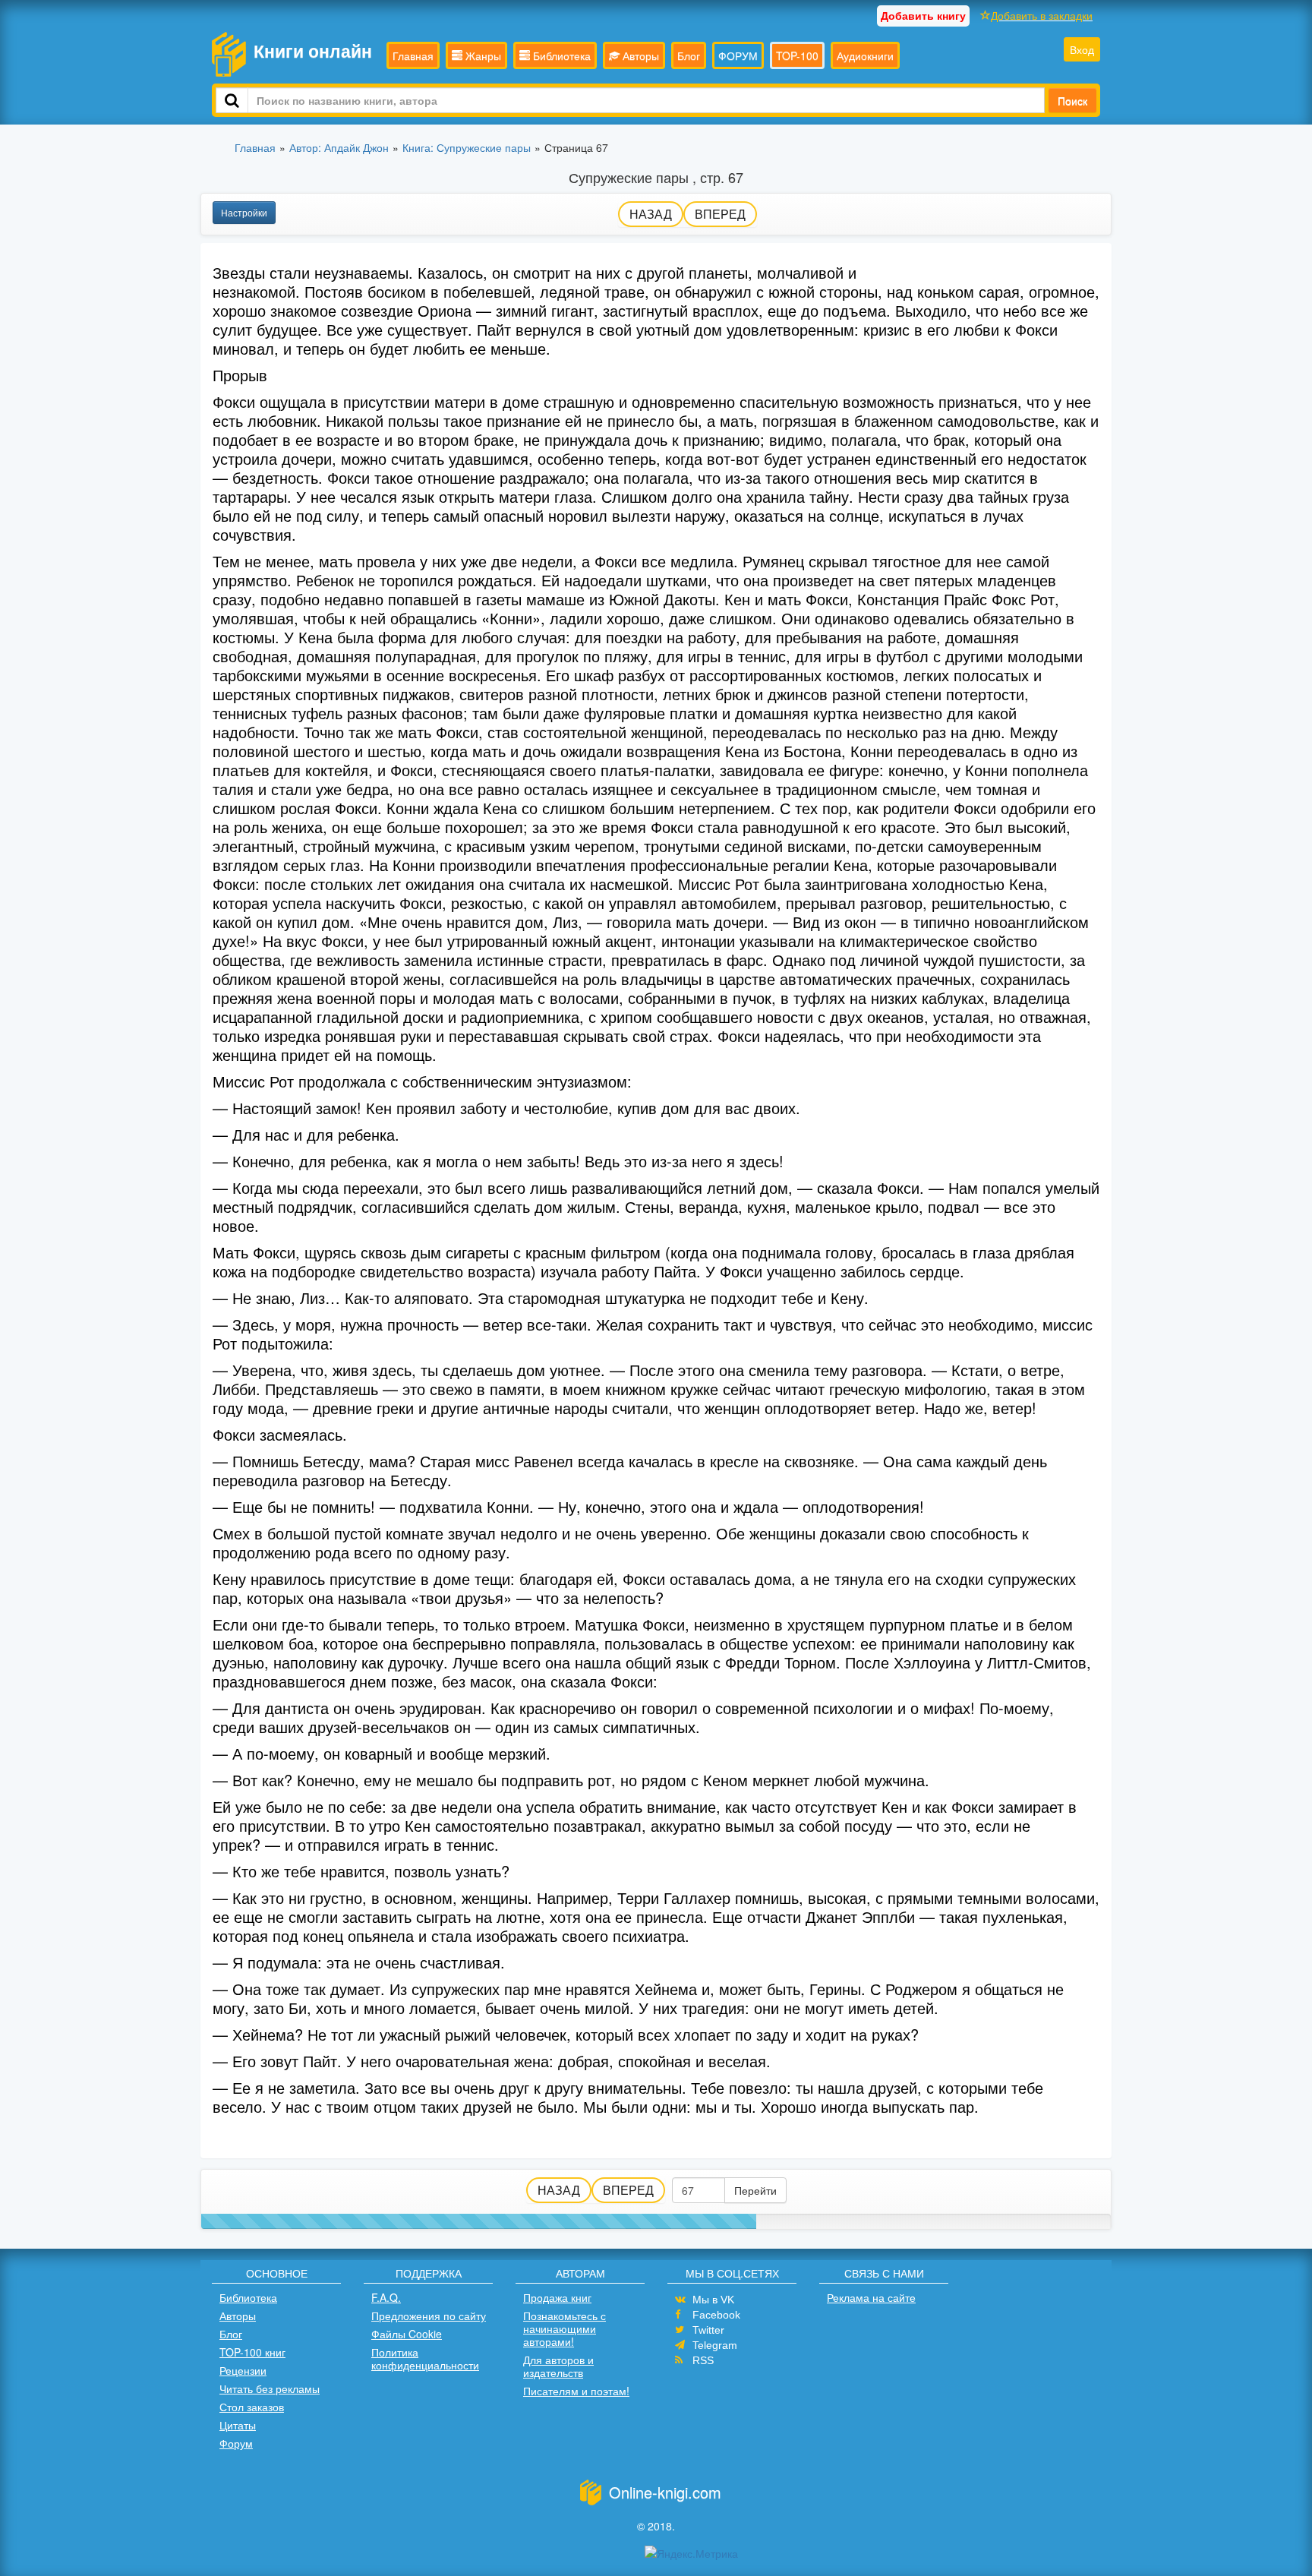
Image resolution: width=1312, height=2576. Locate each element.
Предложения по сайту (429, 2316)
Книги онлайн (313, 51)
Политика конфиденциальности (425, 2358)
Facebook (716, 2315)
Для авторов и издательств (558, 2366)
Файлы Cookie (407, 2334)
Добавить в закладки (1042, 15)
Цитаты (238, 2425)
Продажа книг (557, 2297)
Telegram (715, 2345)
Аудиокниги (865, 55)
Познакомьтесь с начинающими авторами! (565, 2328)
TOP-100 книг (252, 2352)
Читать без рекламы (270, 2388)
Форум (236, 2443)
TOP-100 (797, 55)
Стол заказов (252, 2407)
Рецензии (243, 2370)
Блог (689, 55)
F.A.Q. (386, 2297)
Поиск (1072, 100)
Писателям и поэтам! (576, 2391)
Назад (651, 214)
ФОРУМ (738, 55)
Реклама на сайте (871, 2297)
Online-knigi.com (665, 2492)
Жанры (482, 55)
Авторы (639, 55)
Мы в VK (713, 2300)
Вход (1082, 49)
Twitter (708, 2330)
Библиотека (560, 55)
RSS (703, 2360)
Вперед (720, 214)
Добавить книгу (923, 15)
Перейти (755, 2190)
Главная (413, 55)
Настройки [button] (244, 212)
